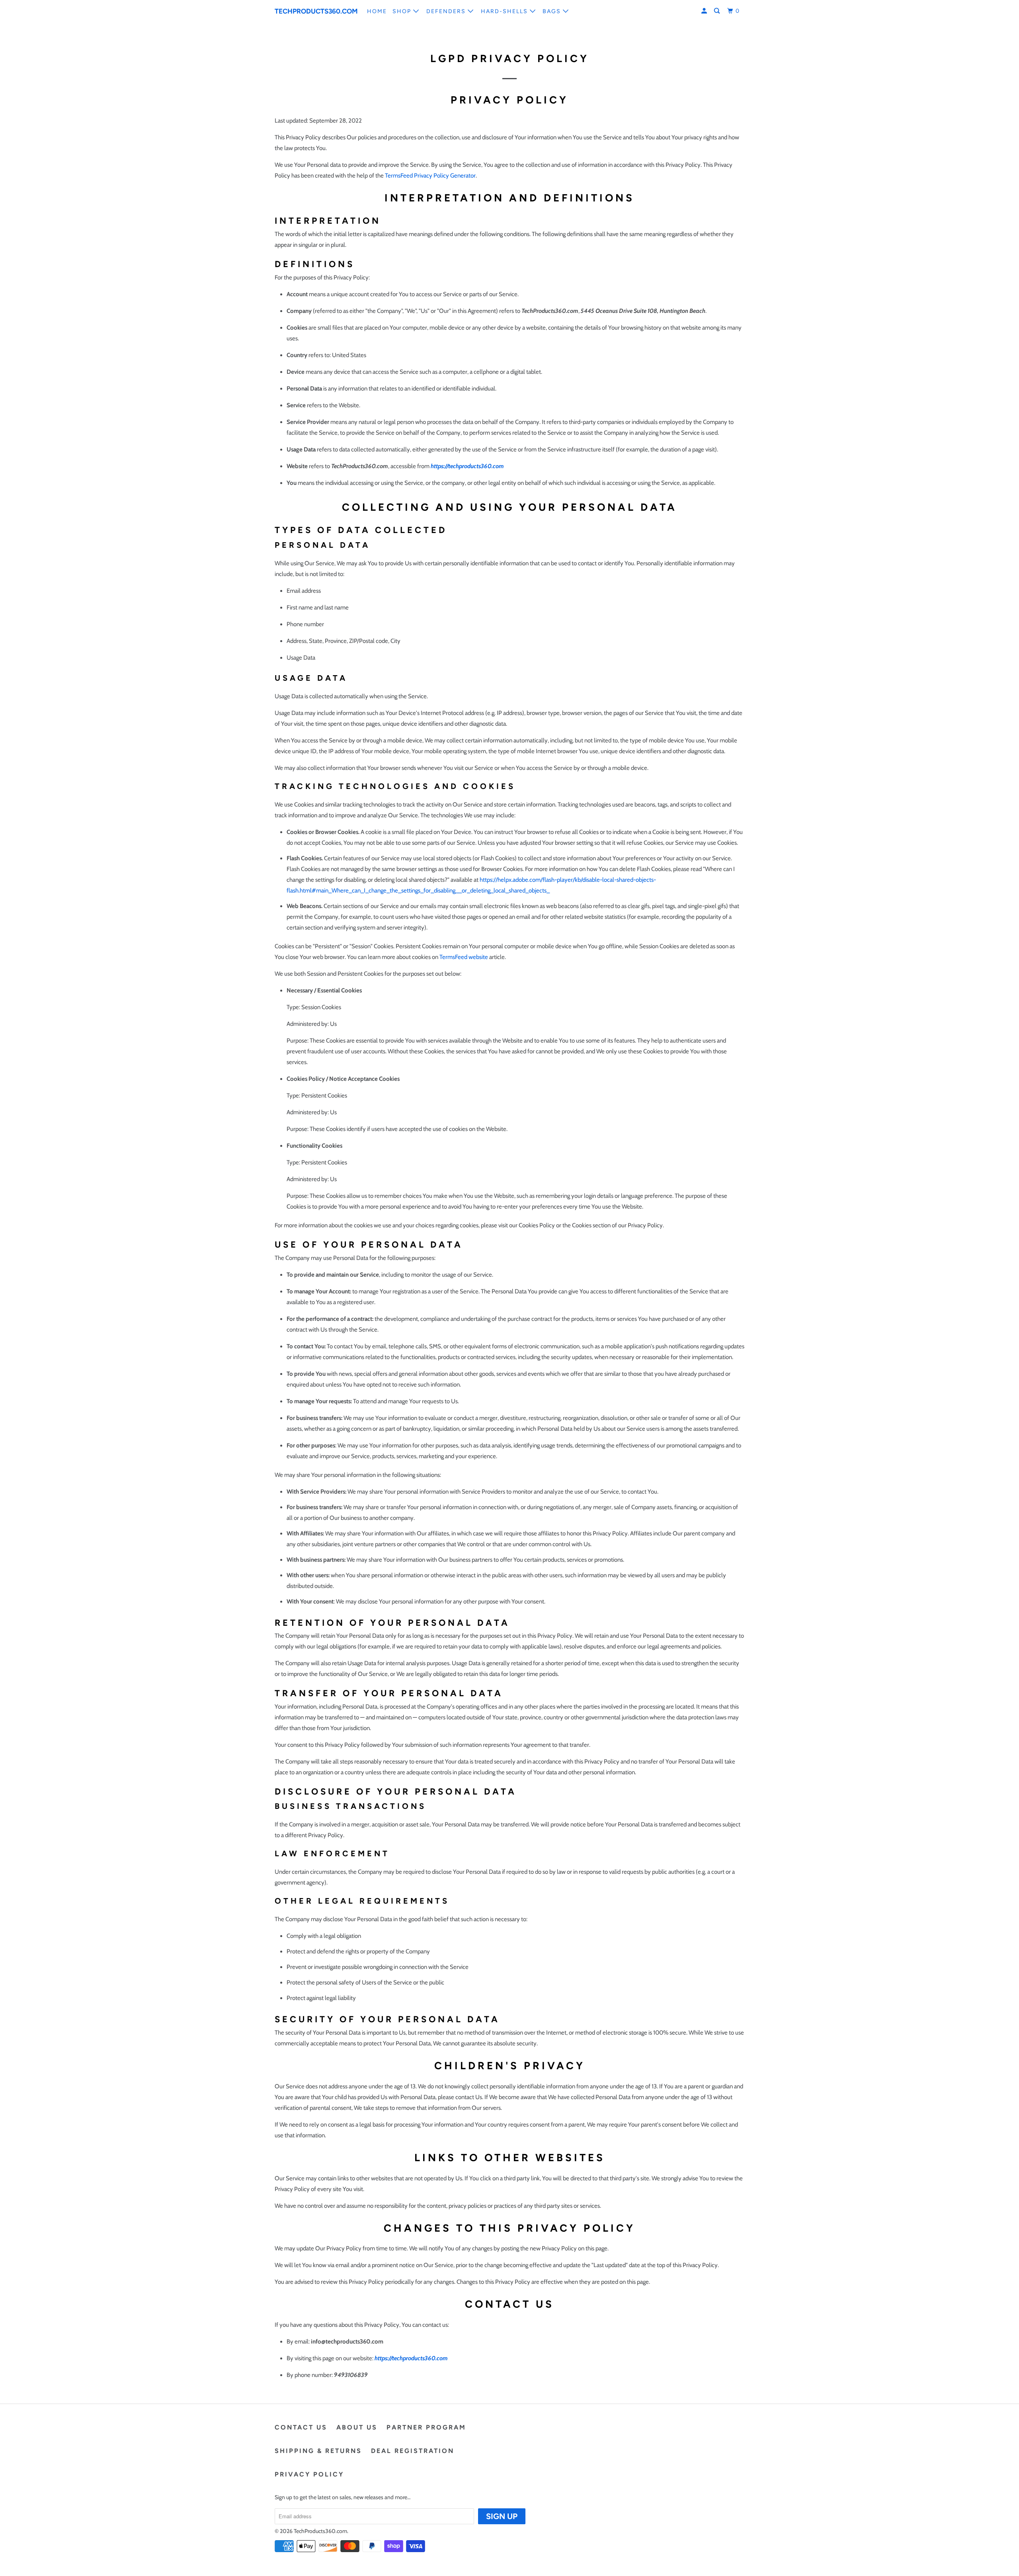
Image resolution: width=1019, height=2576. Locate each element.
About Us (357, 2427)
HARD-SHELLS (505, 11)
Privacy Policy (309, 2474)
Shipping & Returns (318, 2451)
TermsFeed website (464, 957)
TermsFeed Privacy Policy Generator (430, 176)
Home (377, 11)
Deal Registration (413, 2451)
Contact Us (301, 2427)
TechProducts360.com (315, 11)
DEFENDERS (447, 11)
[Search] (718, 11)
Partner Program (426, 2427)
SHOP (403, 11)
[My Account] (705, 11)
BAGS (553, 11)
